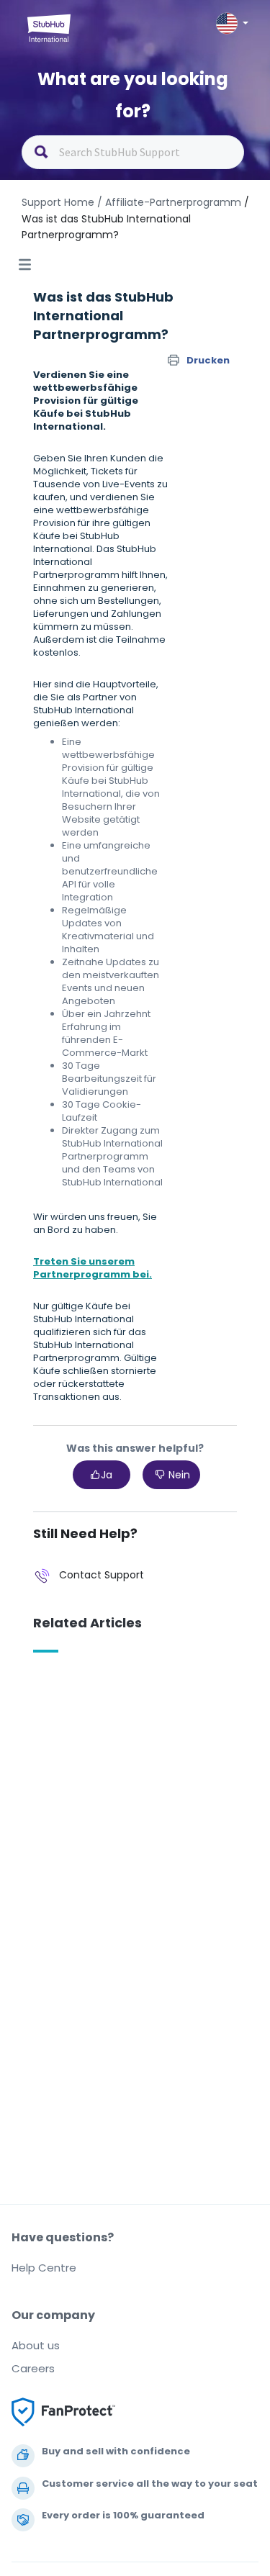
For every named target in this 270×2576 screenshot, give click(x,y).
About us (36, 2345)
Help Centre (44, 2268)
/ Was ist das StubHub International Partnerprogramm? (135, 218)
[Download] (109, 1314)
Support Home (58, 202)
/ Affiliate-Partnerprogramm (169, 202)
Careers (33, 2368)
